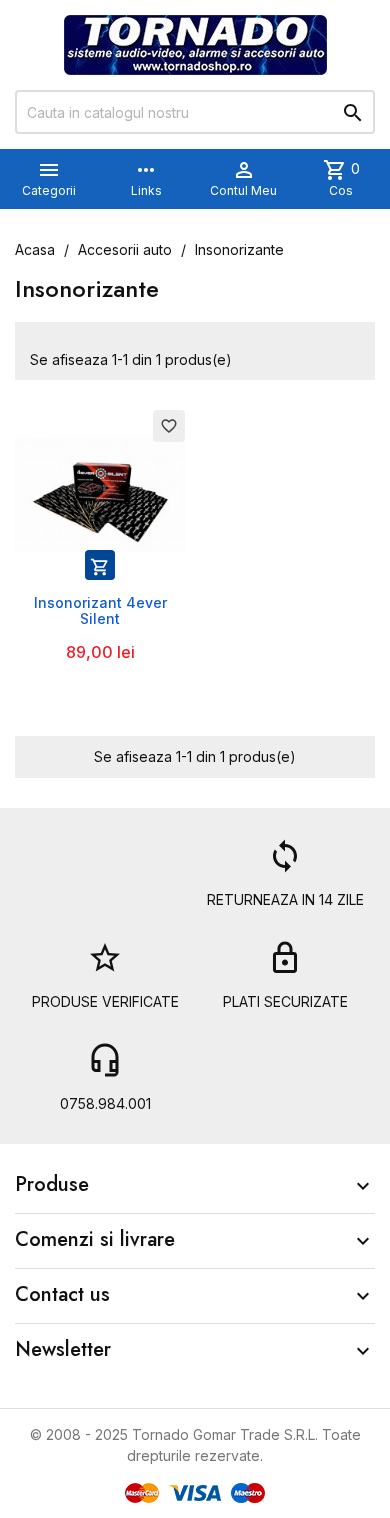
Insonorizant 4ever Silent (100, 610)
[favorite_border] (100, 493)
